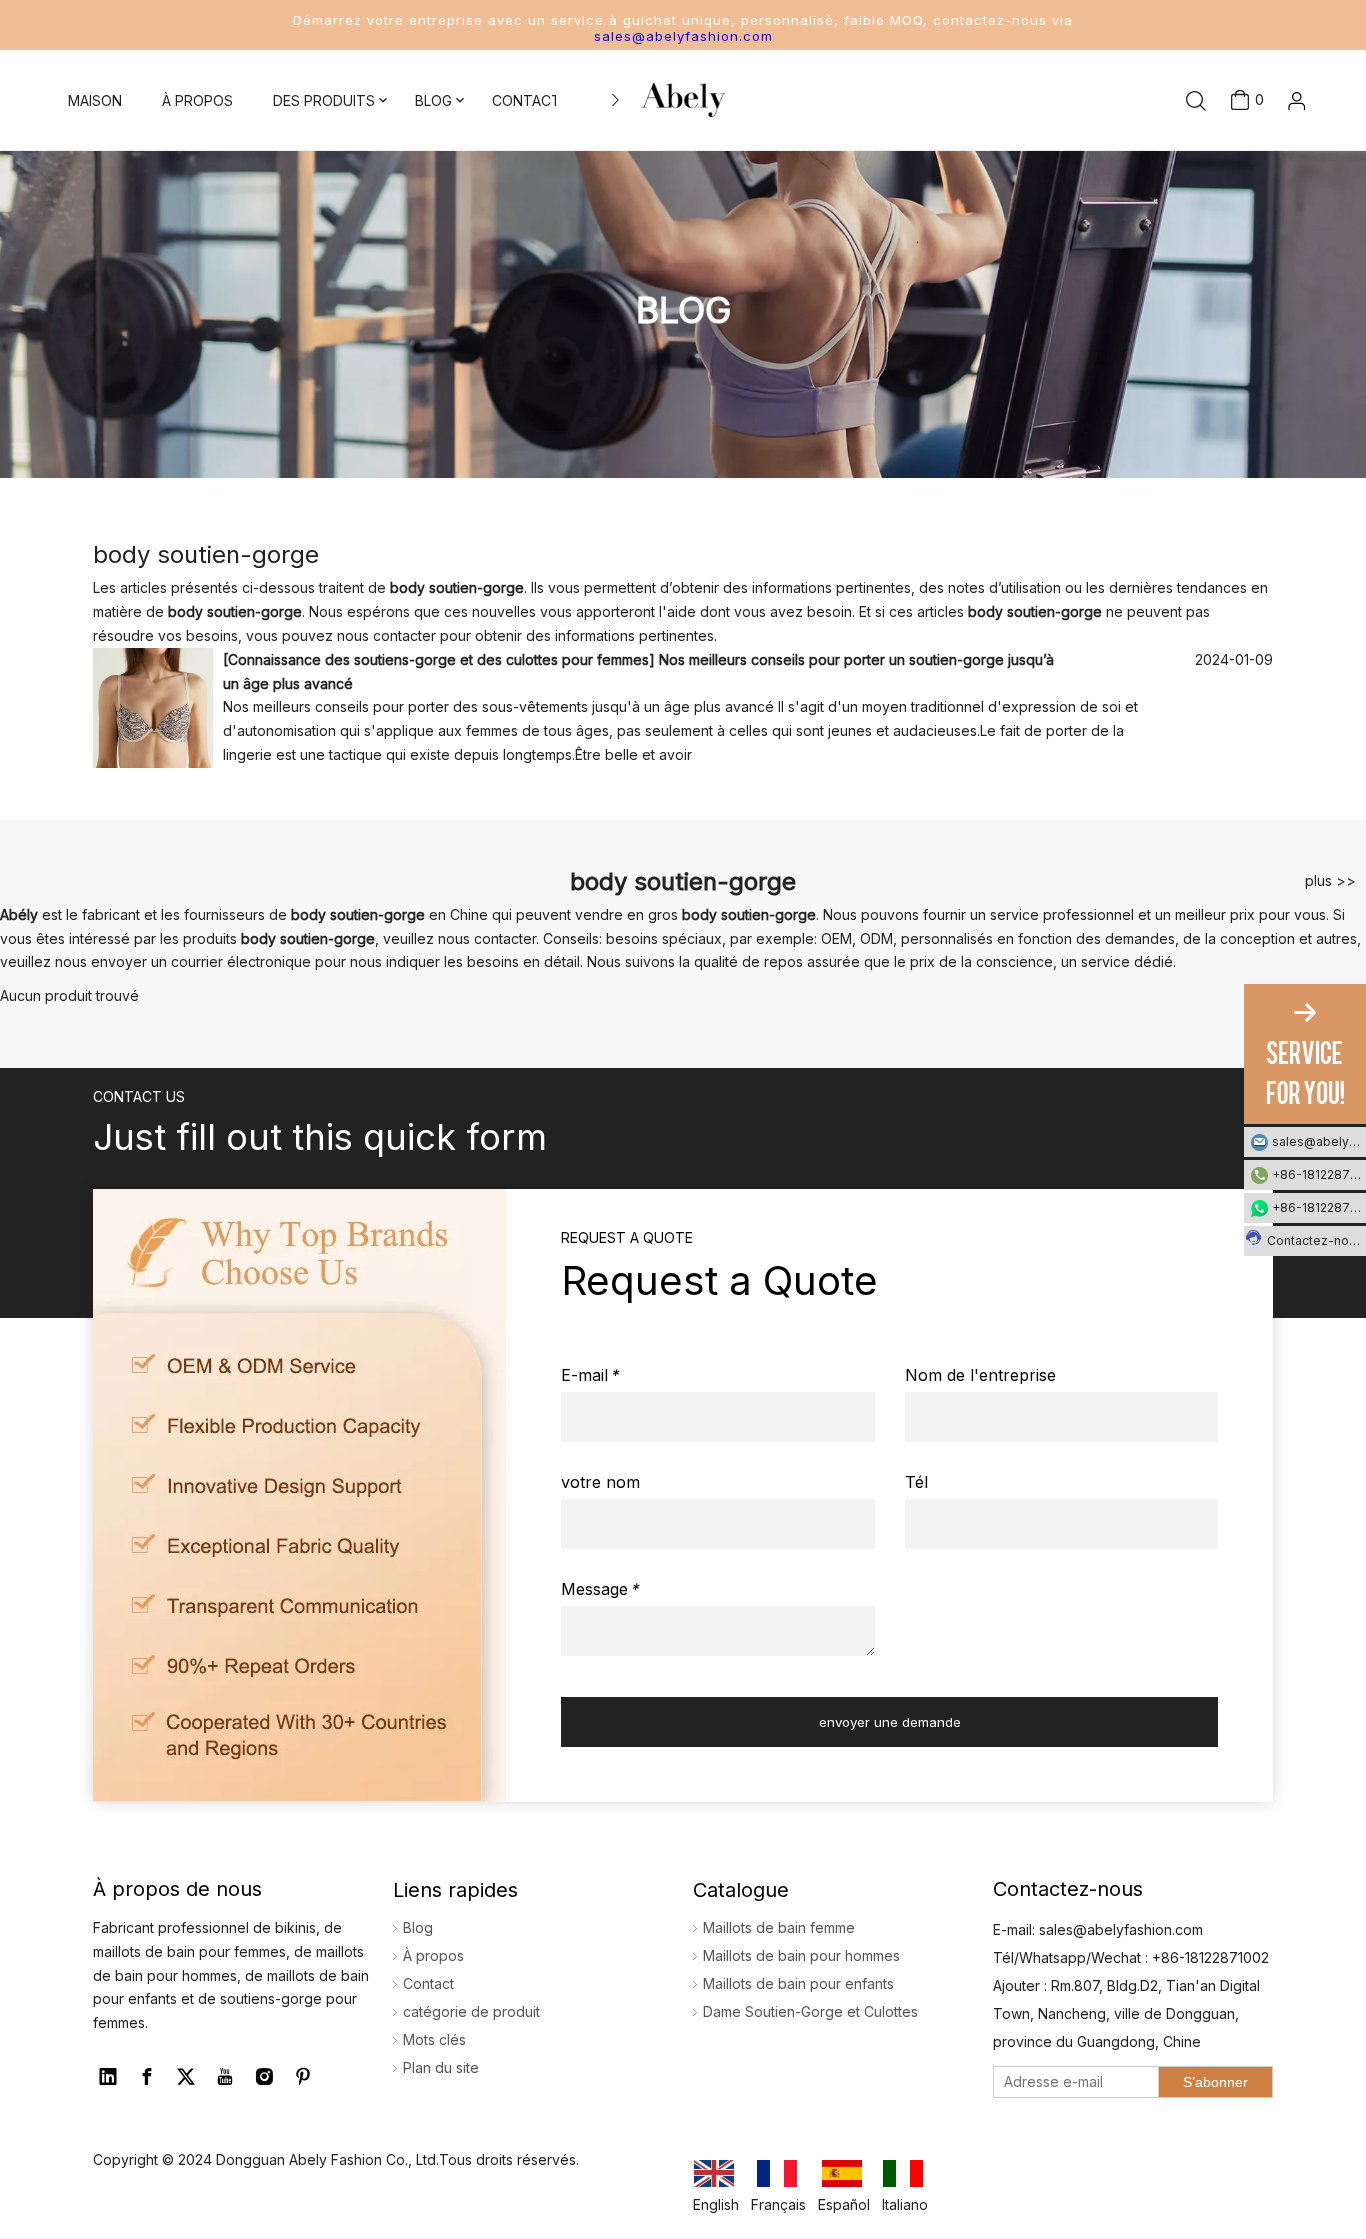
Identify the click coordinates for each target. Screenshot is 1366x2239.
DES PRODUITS (324, 100)
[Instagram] (264, 2077)
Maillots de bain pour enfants (798, 1983)
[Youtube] (225, 2077)
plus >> (1330, 881)
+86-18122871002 (1319, 1174)
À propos (433, 1955)
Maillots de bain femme (779, 1927)
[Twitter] (186, 2077)
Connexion (1265, 154)
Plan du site (441, 2067)
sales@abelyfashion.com (683, 36)
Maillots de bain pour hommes (801, 1955)
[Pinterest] (303, 2077)
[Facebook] (147, 2077)
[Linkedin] (108, 2077)
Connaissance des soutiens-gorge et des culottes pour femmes (438, 659)
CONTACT (526, 100)
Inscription (1265, 187)
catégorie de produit (471, 2011)
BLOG (433, 100)
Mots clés (434, 2039)
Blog (418, 1927)
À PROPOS (197, 100)
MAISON (95, 100)
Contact (428, 1983)
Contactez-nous (1315, 1240)
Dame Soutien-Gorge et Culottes (810, 2011)
